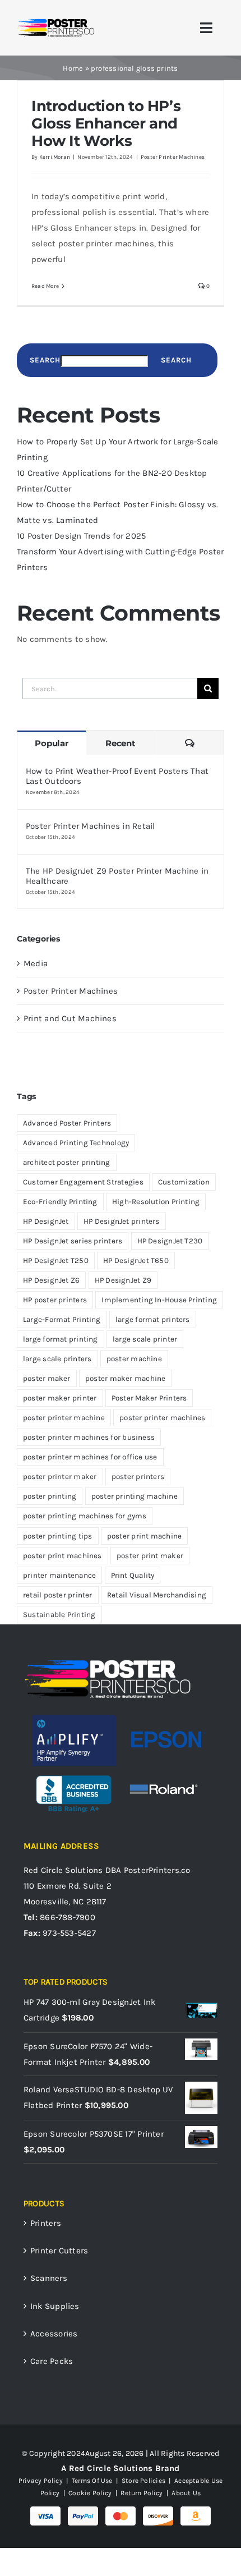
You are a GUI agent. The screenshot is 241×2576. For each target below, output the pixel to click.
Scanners (49, 2278)
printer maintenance (59, 1575)
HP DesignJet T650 (136, 1261)
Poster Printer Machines (173, 157)
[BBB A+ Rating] (74, 1770)
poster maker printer (60, 1398)
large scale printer (145, 1339)
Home (73, 68)
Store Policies (143, 2481)
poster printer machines (162, 1418)
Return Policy (142, 2493)
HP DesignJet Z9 (123, 1280)
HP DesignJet (46, 1221)
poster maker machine (126, 1378)
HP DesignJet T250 (56, 1261)
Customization (184, 1182)
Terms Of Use (92, 2481)
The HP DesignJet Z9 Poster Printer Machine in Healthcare (117, 876)
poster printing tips (58, 1536)
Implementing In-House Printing (159, 1300)
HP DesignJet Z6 (51, 1280)
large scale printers (57, 1359)
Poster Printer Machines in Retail (90, 826)
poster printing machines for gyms (85, 1516)
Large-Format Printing (62, 1319)
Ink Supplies (55, 2306)
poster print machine (145, 1536)
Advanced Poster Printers (67, 1123)
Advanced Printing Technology (76, 1143)
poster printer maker (60, 1477)
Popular (51, 743)
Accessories (54, 2334)
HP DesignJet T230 (170, 1241)
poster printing (50, 1496)
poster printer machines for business (89, 1437)
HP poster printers (55, 1300)
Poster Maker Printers (149, 1398)
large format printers (153, 1319)
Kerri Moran (55, 157)
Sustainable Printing (59, 1615)
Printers (46, 2223)
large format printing (61, 1339)
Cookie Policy (90, 2493)
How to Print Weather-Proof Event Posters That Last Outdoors (117, 776)
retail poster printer (58, 1595)
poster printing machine (135, 1496)
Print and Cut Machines (70, 1018)
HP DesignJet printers (122, 1221)
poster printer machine (64, 1418)
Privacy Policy (41, 2481)
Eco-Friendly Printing (60, 1202)
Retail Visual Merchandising (157, 1595)
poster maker (47, 1378)
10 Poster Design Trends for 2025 (81, 536)
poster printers (138, 1477)
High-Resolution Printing (156, 1202)
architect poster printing (67, 1162)
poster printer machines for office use (90, 1457)
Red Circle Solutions (63, 1870)
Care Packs (52, 2361)
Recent (121, 743)
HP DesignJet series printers (73, 1241)
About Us (185, 2493)
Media (36, 963)
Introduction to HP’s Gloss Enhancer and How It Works (106, 123)
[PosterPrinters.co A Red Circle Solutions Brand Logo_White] (108, 1662)
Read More (45, 286)
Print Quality (133, 1575)
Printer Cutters (59, 2251)
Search (45, 360)
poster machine (134, 1359)
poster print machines (62, 1556)
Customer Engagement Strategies (83, 1182)
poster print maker (150, 1556)
